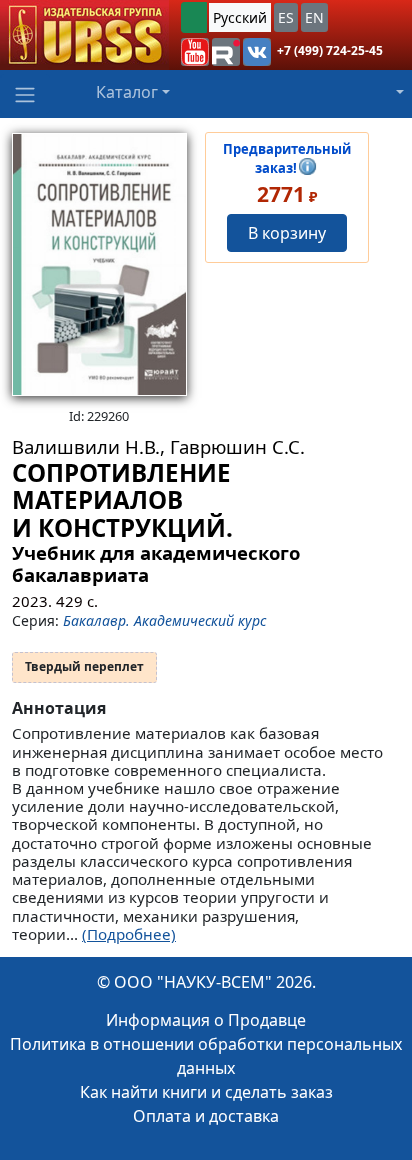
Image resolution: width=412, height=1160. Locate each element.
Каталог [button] (127, 92)
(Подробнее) (129, 934)
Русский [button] (240, 17)
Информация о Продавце (206, 1020)
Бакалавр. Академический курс (164, 620)
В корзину (287, 233)
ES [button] (286, 17)
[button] (195, 52)
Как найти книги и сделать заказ (206, 1092)
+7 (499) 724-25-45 (330, 50)
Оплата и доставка (206, 1116)
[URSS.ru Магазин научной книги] (84, 35)
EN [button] (314, 17)
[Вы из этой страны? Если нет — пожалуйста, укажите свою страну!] (194, 17)
